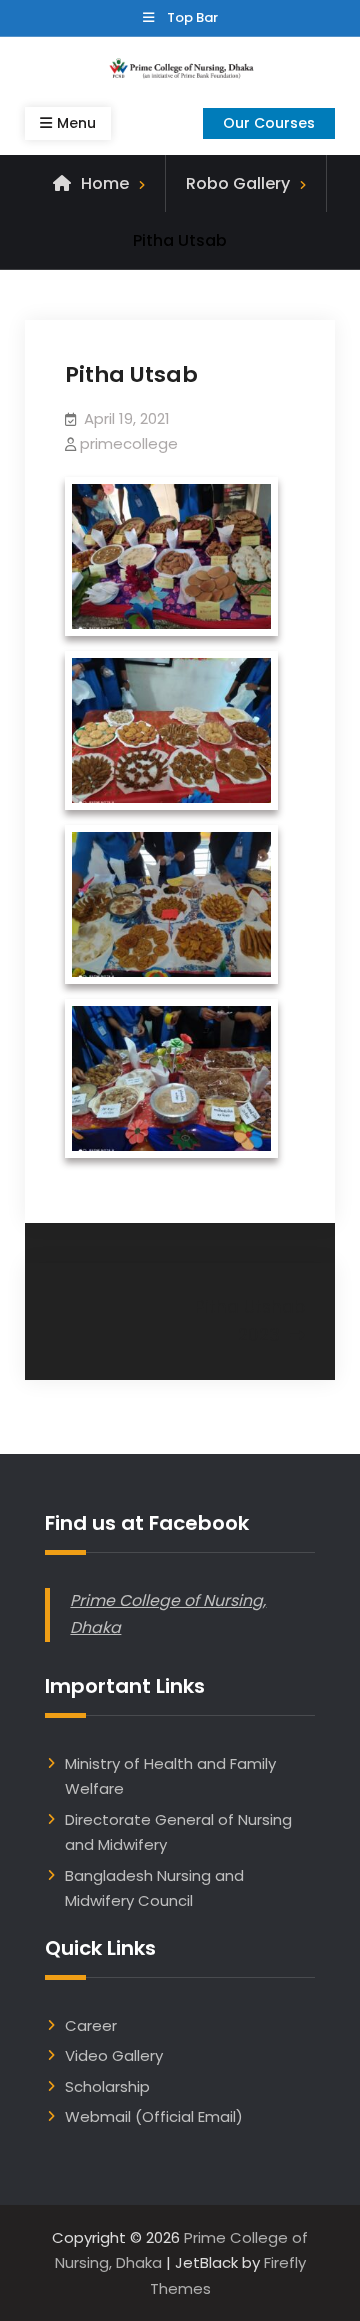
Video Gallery (114, 2055)
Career (91, 2025)
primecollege (129, 443)
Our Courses (269, 123)
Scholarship (107, 2086)
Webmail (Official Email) (154, 2116)
